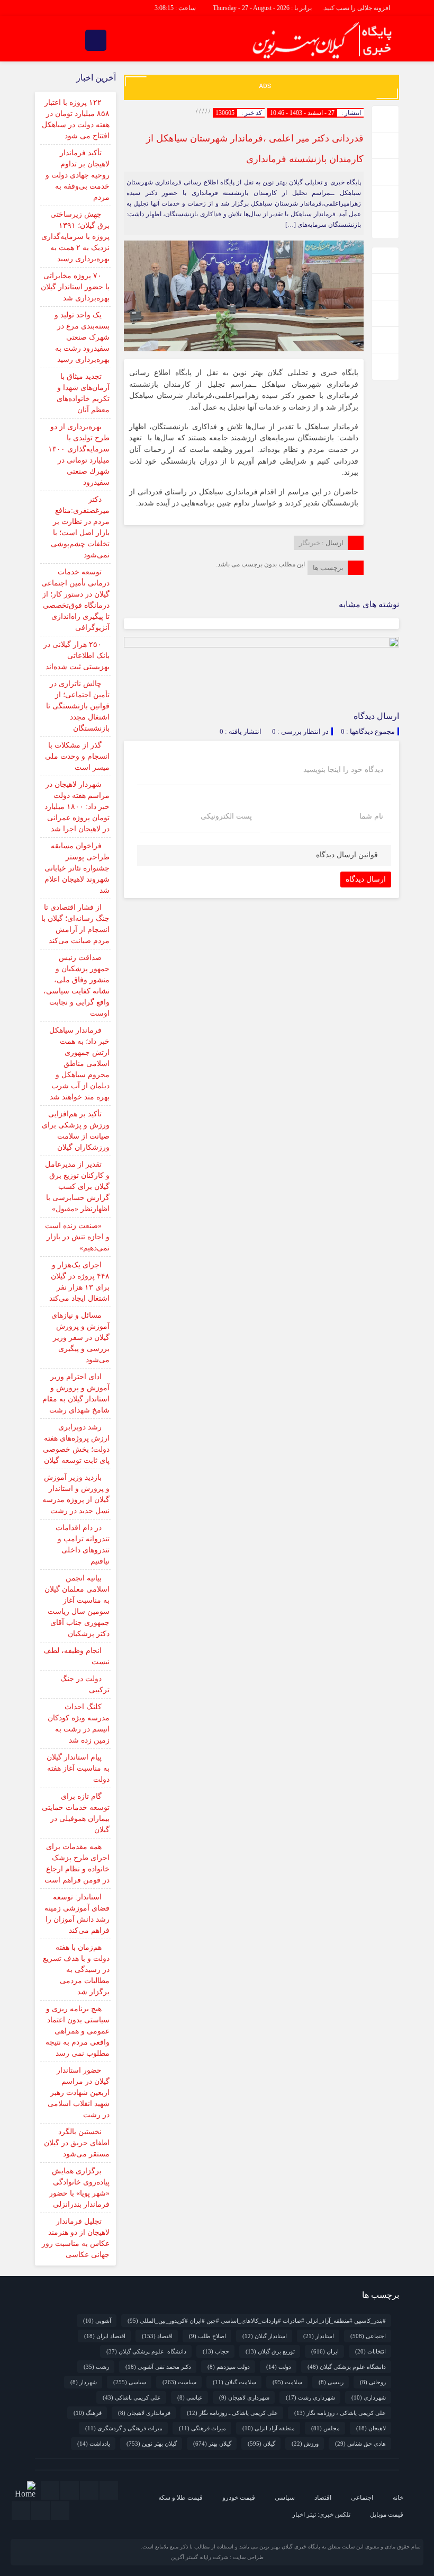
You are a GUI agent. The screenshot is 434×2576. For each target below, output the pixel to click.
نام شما (371, 816)
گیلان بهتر (212, 2444)
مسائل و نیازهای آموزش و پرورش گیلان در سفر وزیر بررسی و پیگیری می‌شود (80, 1338)
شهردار (84, 2382)
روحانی (373, 2382)
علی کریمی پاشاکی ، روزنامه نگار (340, 2413)
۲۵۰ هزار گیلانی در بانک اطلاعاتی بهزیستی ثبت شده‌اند (76, 656)
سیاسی (130, 2382)
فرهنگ (88, 2413)
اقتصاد (157, 2336)
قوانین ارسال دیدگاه (347, 855)
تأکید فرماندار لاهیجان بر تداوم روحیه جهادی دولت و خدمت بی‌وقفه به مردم (78, 175)
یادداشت (94, 2444)
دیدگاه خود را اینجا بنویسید (343, 770)
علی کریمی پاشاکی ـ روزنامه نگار (232, 2413)
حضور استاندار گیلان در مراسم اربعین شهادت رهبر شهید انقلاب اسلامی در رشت (79, 2093)
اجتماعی (368, 2336)
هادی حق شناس (360, 2444)
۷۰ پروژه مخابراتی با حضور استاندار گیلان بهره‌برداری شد (75, 287)
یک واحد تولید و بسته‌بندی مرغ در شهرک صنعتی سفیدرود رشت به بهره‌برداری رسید (82, 337)
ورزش (305, 2444)
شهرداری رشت (310, 2397)
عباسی (190, 2397)
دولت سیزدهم (229, 2367)
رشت (96, 2367)
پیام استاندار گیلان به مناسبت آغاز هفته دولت (78, 1768)
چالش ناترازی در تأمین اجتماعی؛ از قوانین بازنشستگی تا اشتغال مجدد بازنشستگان (78, 706)
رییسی (331, 2382)
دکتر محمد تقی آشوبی (158, 2367)
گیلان (261, 2444)
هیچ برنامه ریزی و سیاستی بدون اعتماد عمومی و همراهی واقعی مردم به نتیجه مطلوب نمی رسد (78, 2031)
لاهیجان (371, 2428)
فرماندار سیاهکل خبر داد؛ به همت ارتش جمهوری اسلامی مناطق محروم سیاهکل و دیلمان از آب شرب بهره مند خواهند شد (79, 1064)
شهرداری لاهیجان (244, 2397)
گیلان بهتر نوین (152, 2444)
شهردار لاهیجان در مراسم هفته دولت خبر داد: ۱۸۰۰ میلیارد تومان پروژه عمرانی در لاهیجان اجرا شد (77, 807)
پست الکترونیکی (226, 816)
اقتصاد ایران (105, 2336)
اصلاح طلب (207, 2336)
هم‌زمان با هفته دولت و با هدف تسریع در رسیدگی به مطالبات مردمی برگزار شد (76, 1970)
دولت (279, 2367)
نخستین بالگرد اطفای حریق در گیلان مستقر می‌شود (77, 2143)
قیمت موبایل (387, 2515)
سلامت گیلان (234, 2382)
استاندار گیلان (265, 2336)
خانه (398, 2498)
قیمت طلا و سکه (180, 2498)
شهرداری (369, 2397)
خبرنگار (310, 543)
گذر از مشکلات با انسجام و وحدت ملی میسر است (77, 756)
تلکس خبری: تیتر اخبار (321, 2515)
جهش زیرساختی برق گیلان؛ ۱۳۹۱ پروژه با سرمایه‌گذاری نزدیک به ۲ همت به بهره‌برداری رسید (75, 237)
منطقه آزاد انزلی (269, 2428)
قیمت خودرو (239, 2498)
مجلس (325, 2428)
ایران (325, 2351)
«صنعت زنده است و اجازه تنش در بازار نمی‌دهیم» (77, 1237)
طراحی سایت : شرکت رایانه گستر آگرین (217, 2557)
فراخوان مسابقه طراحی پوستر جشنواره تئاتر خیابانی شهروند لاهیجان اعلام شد (77, 868)
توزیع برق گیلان (270, 2351)
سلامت (287, 2382)
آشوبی (97, 2321)
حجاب (216, 2351)
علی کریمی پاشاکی (132, 2397)
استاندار (319, 2336)
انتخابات (370, 2351)
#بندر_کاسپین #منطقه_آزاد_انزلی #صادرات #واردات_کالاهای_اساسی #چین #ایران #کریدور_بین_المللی (257, 2321)
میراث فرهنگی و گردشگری (124, 2428)
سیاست (179, 2382)
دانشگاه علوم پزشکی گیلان (146, 2351)
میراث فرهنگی (202, 2428)
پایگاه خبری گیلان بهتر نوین (291, 2547)
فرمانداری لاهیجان (144, 2413)
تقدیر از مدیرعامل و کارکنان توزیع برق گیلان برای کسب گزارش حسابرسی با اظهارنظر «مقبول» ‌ (77, 1187)
